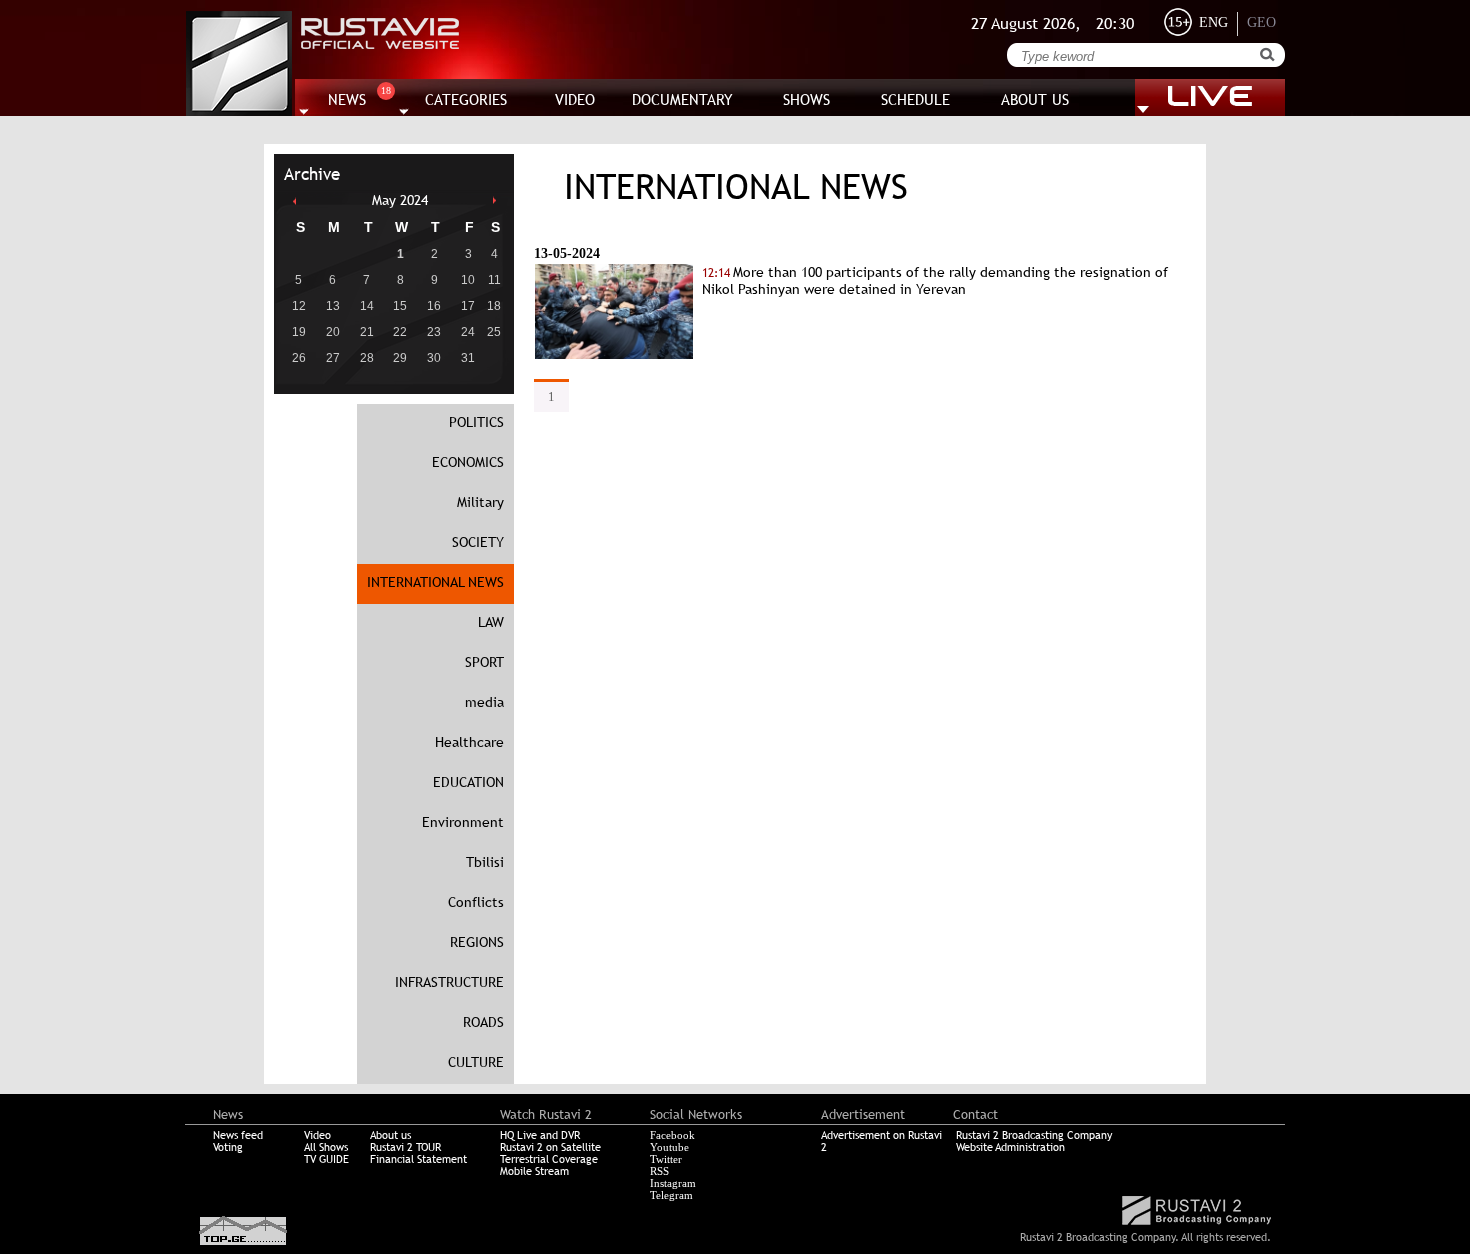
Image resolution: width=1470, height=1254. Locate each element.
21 (367, 332)
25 (494, 332)
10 (468, 280)
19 (299, 332)
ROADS (483, 1022)
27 (333, 358)
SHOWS (806, 99)
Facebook (672, 1135)
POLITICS (476, 422)
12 (299, 306)
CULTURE (476, 1062)
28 (367, 358)
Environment (463, 822)
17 (468, 306)
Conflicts (476, 902)
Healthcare (469, 742)
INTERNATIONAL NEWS (435, 582)
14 (367, 306)
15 (400, 306)
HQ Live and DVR (540, 1135)
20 (333, 332)
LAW (491, 622)
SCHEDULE (915, 99)
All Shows (326, 1147)
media (484, 702)
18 (494, 306)
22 (400, 332)
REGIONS (477, 942)
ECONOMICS (468, 462)
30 (434, 358)
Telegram (671, 1195)
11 (494, 280)
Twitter (666, 1159)
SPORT (484, 662)
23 (434, 332)
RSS (659, 1171)
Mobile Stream (534, 1171)
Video (317, 1135)
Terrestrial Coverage (549, 1159)
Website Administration (1010, 1147)
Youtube (669, 1147)
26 (299, 358)
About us (390, 1135)
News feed (238, 1135)
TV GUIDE (326, 1159)
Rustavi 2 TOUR (405, 1147)
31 (468, 358)
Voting (228, 1147)
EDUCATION (468, 782)
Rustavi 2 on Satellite (550, 1147)
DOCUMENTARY (682, 99)
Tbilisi (485, 862)
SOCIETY (478, 542)
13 (333, 306)
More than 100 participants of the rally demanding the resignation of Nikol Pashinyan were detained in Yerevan (935, 280)
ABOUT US (1035, 99)
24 (468, 332)
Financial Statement (418, 1159)
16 (434, 306)
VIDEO (575, 99)
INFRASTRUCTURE (449, 982)
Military (480, 502)
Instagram (673, 1183)
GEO (1261, 22)
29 (400, 358)
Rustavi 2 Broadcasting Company (1034, 1135)
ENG (1213, 22)
